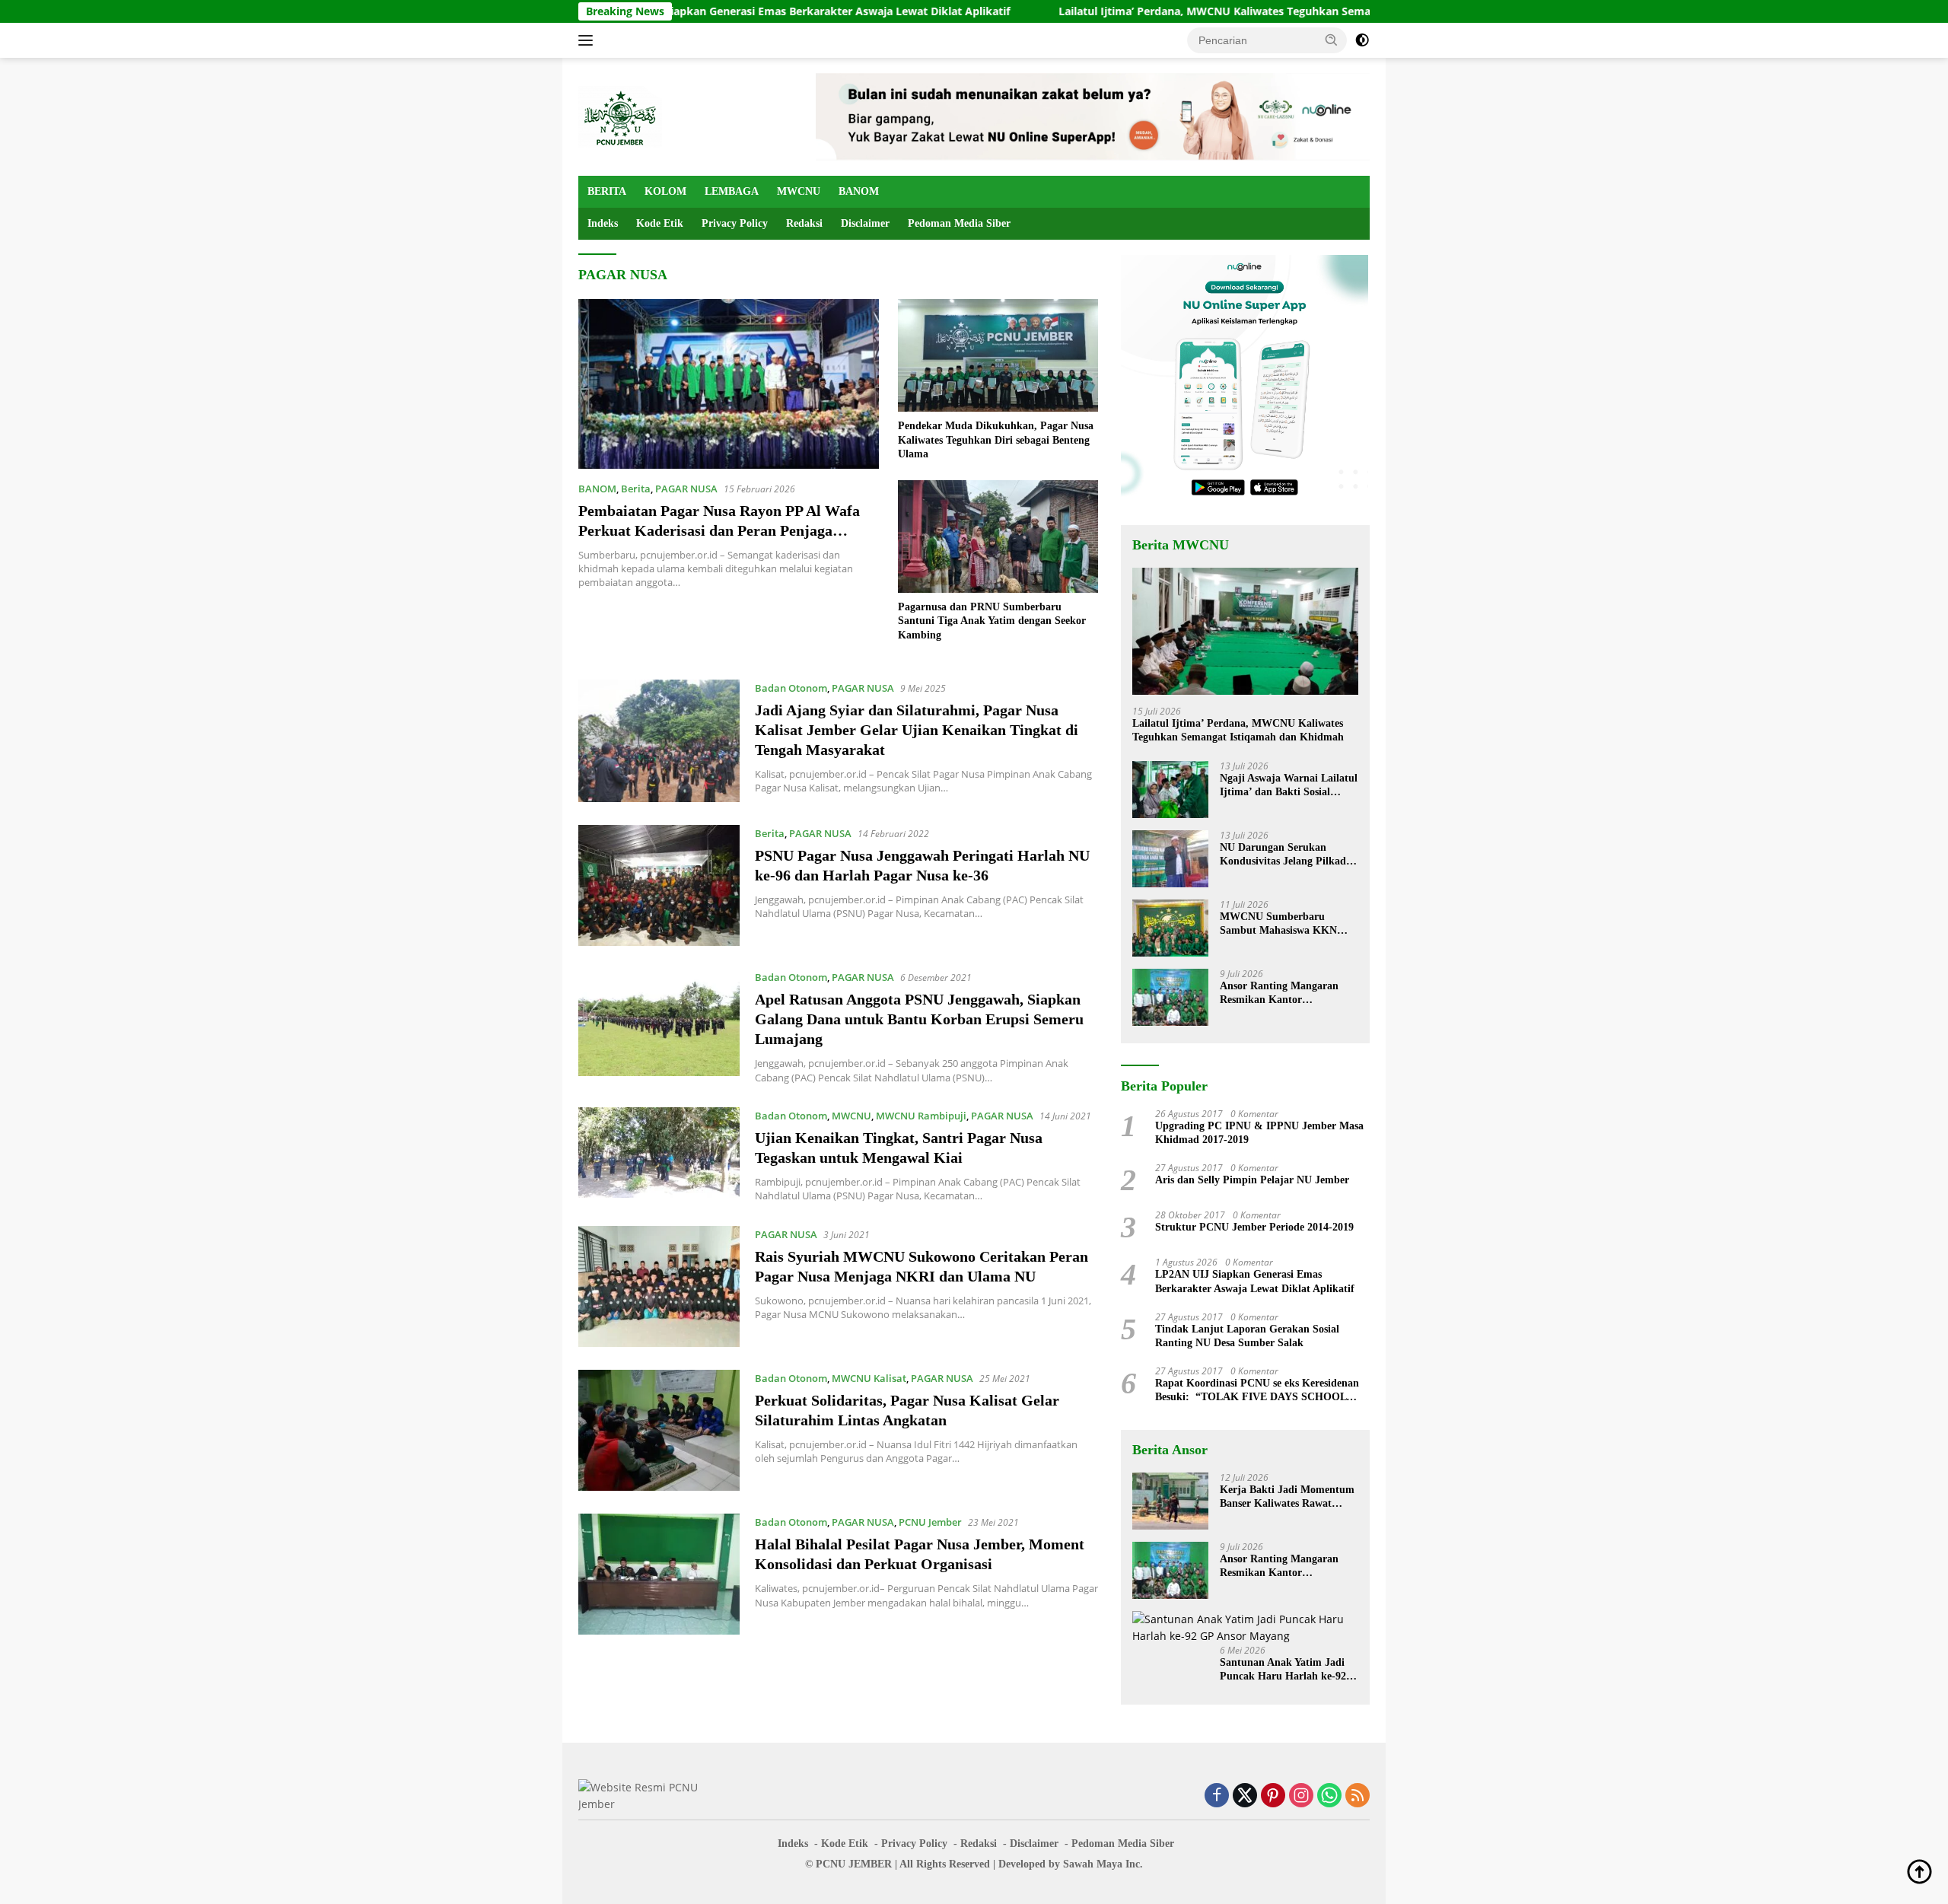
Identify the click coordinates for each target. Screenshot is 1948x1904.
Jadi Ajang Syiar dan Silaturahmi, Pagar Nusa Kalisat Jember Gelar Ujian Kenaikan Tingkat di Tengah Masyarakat (917, 730)
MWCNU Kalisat (869, 1378)
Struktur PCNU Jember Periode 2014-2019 (1254, 1227)
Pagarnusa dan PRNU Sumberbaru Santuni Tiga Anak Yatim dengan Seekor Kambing (992, 621)
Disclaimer (865, 223)
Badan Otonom (791, 688)
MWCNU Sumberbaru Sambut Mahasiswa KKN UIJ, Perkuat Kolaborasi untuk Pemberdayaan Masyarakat (1278, 924)
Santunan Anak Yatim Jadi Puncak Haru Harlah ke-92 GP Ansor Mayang (1283, 1670)
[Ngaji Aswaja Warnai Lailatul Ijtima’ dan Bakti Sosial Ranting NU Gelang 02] (1170, 790)
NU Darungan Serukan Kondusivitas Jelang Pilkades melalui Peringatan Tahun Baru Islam (1287, 855)
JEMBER (870, 1864)
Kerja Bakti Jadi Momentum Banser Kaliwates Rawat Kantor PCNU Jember (1287, 1497)
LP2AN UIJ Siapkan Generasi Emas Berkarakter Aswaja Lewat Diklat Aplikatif (694, 11)
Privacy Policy (735, 223)
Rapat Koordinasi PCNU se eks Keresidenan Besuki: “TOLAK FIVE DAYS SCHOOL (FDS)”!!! (1257, 1391)
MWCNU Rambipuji (921, 1116)
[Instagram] (1301, 1796)
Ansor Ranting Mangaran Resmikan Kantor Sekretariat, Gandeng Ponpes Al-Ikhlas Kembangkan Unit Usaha (1288, 993)
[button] (1332, 40)
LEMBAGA (732, 191)
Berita (636, 489)
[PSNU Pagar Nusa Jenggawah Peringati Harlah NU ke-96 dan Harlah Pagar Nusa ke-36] (659, 885)
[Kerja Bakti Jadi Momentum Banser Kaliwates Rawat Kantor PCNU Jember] (1170, 1501)
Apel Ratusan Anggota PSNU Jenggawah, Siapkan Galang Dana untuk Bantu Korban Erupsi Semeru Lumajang (919, 1019)
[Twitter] (1245, 1796)
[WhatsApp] (1329, 1796)
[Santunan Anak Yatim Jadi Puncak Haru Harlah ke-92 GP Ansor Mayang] (1245, 1628)
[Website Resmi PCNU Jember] (620, 115)
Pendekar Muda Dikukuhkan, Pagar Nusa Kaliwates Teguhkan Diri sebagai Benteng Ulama (996, 439)
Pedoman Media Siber (959, 223)
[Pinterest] (1273, 1796)
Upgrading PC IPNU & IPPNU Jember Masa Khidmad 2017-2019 (1259, 1133)
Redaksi (804, 223)
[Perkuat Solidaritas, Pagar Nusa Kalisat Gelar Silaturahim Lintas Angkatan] (659, 1430)
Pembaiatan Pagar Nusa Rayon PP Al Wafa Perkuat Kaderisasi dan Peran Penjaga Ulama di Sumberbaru (719, 530)
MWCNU (799, 191)
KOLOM (665, 191)
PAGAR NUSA (686, 489)
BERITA (607, 191)
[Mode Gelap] (1362, 40)
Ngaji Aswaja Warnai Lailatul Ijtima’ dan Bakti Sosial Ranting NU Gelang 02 (1289, 786)
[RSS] (1358, 1796)
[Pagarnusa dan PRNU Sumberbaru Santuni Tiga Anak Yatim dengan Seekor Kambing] (998, 536)
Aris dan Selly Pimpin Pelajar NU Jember (1252, 1180)
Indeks (603, 223)
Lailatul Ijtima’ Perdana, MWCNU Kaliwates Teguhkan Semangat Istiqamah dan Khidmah (1176, 11)
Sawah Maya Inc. (1103, 1864)
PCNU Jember (930, 1522)
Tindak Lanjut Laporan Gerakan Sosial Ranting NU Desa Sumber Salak (1247, 1336)
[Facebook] (1217, 1796)
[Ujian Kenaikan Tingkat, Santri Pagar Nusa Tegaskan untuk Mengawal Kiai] (659, 1155)
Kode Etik (660, 223)
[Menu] (589, 40)
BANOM (859, 191)
